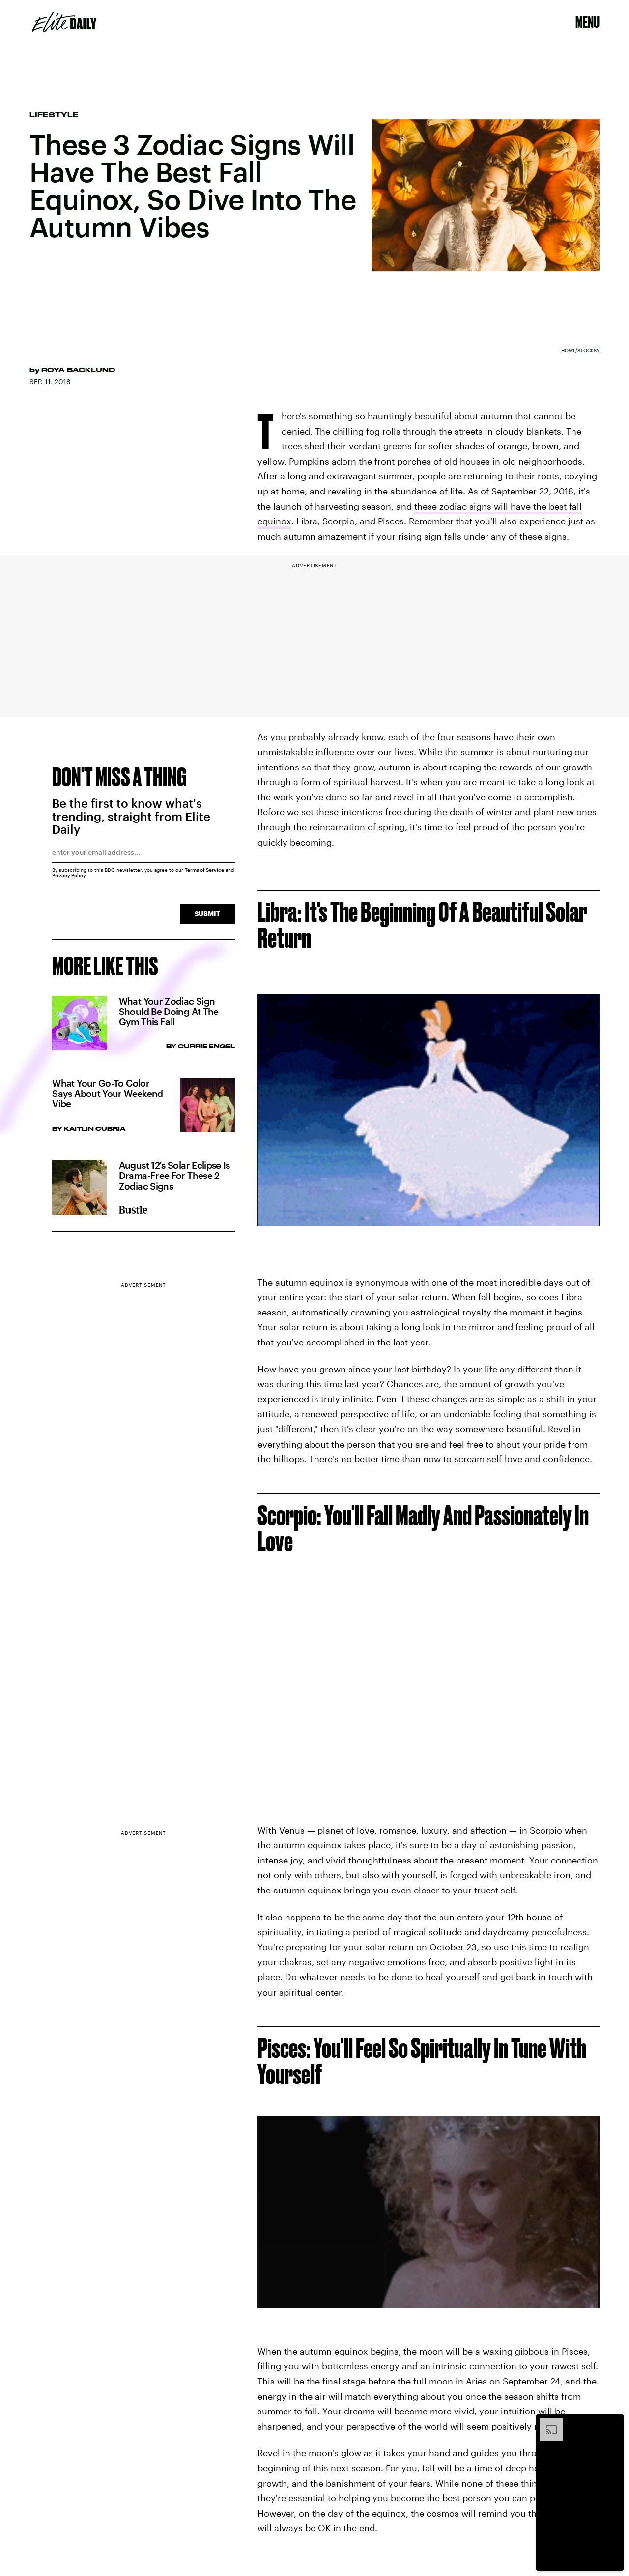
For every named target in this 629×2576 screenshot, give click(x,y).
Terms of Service (204, 870)
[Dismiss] (613, 2423)
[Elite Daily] (64, 22)
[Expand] (546, 2423)
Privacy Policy (69, 875)
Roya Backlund (78, 370)
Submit (207, 914)
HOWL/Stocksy (580, 350)
